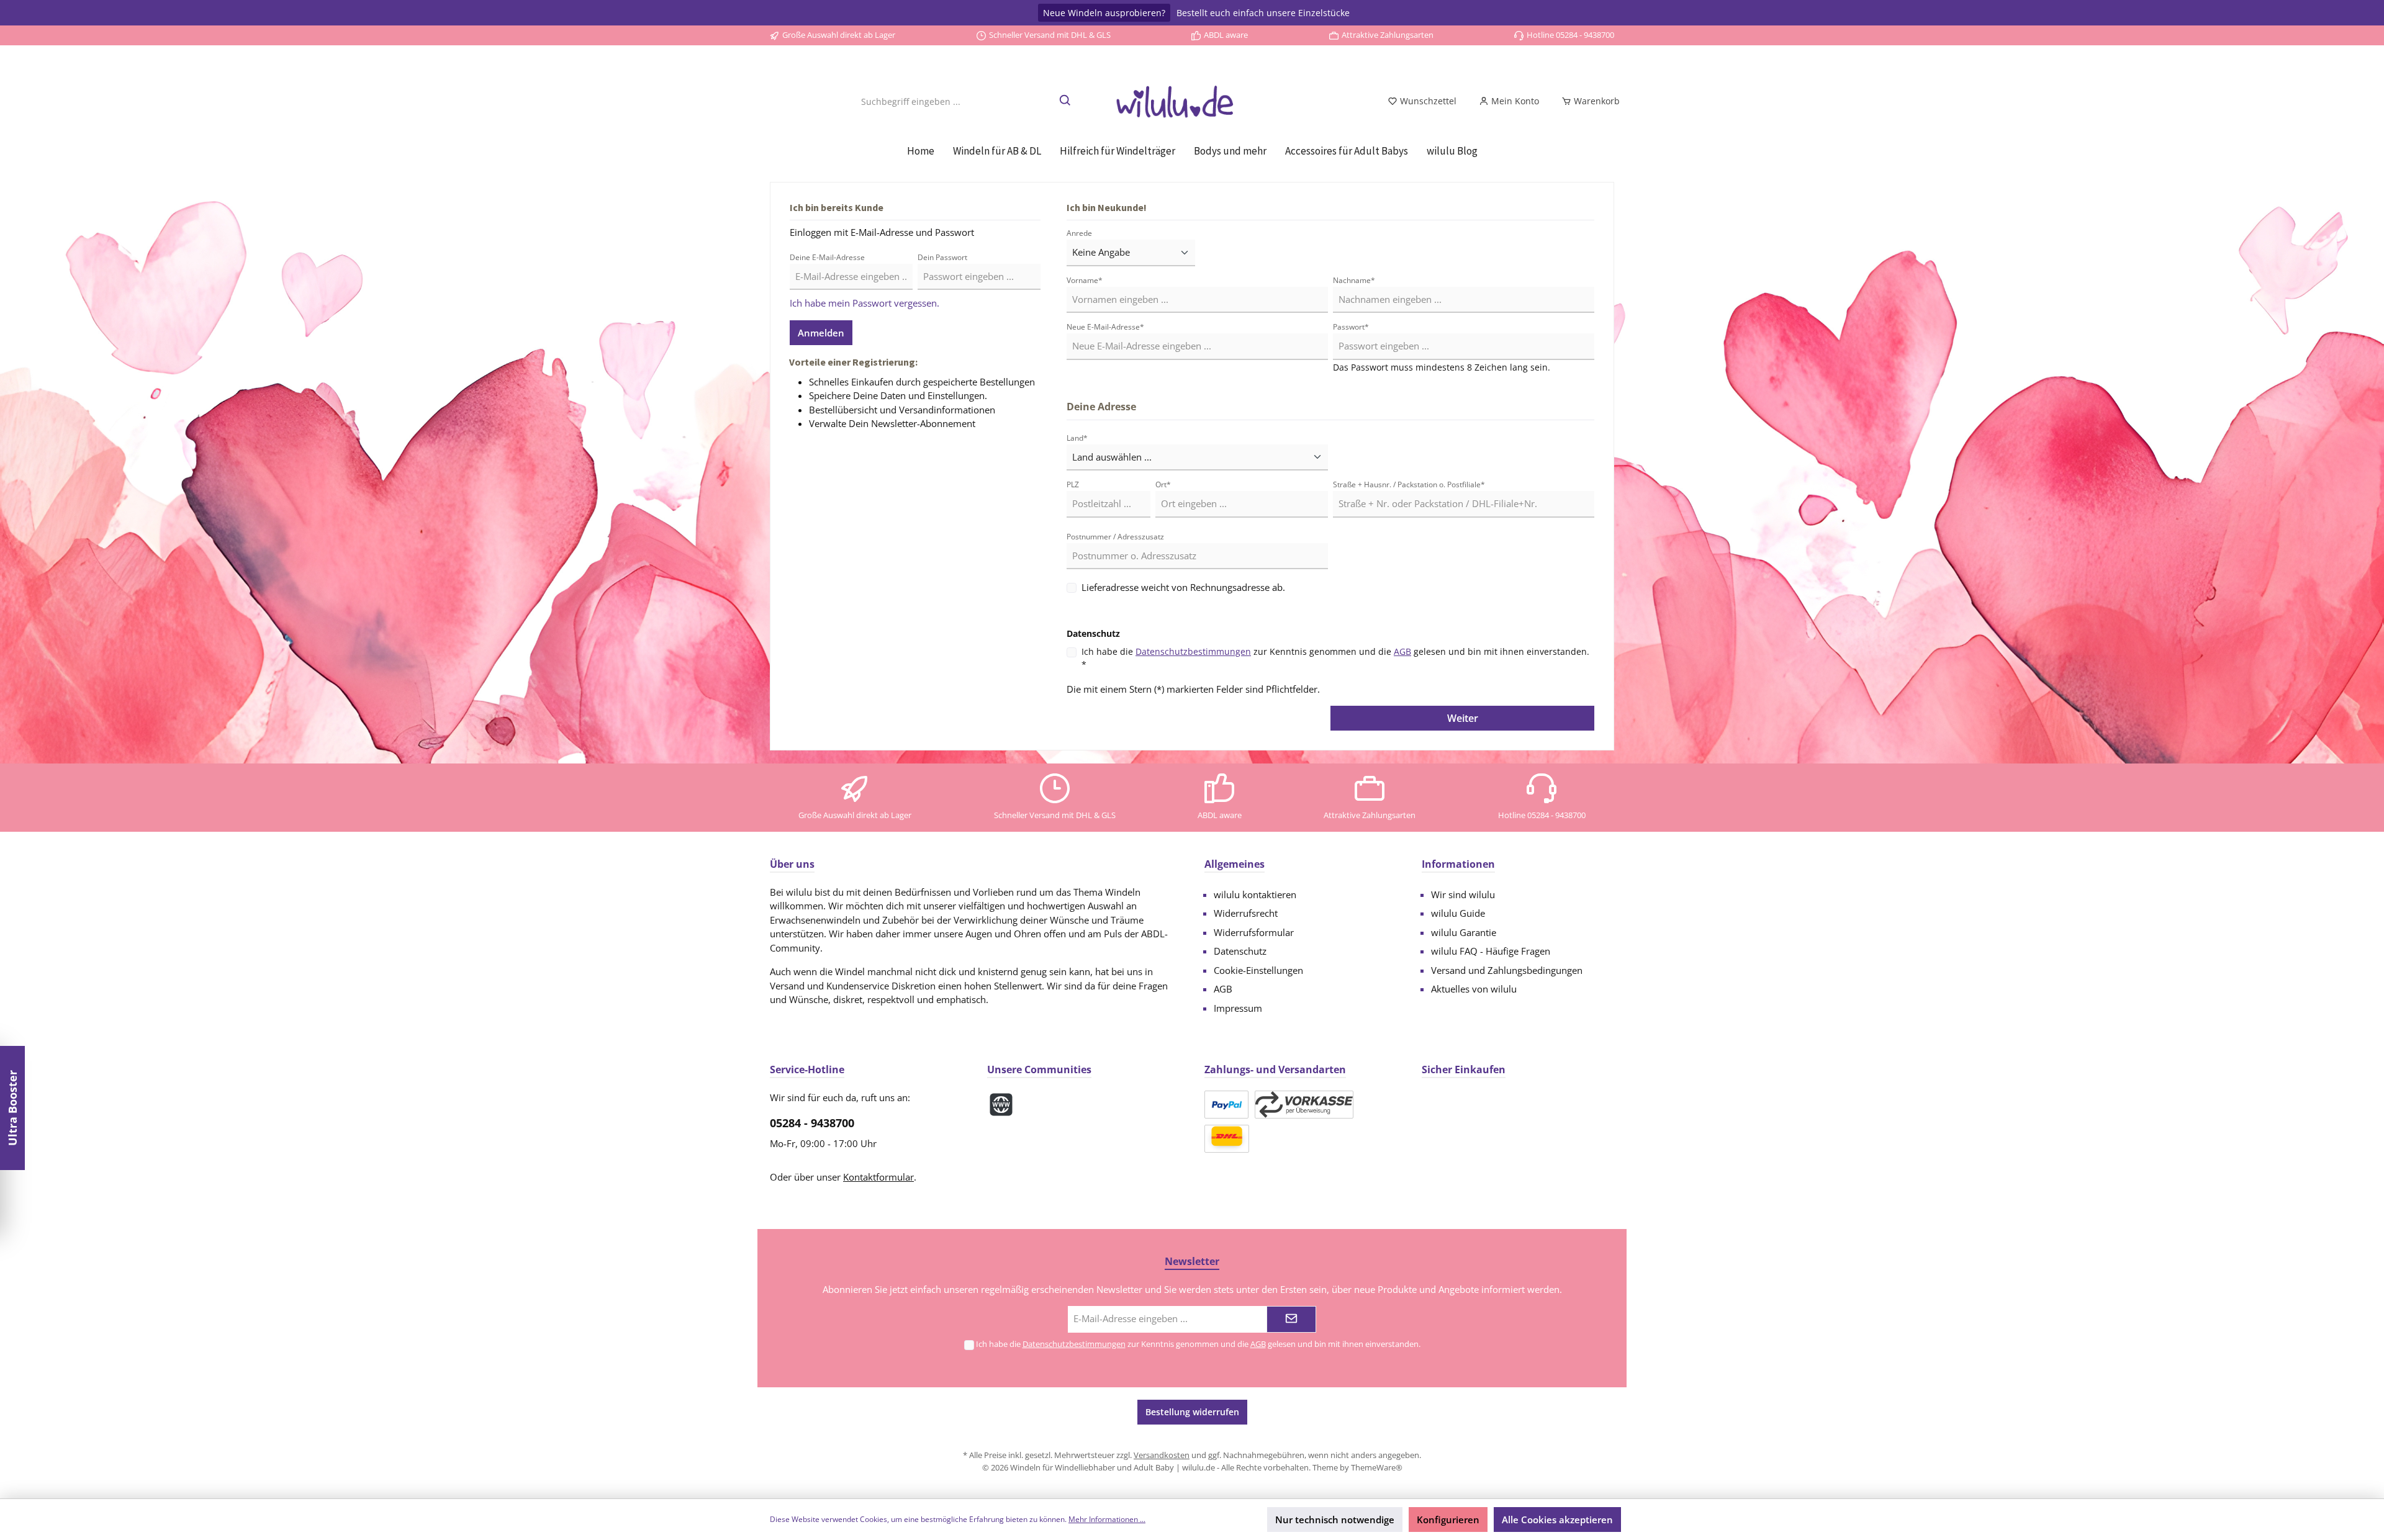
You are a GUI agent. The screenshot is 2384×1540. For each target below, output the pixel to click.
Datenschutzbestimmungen (1193, 651)
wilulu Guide (1458, 913)
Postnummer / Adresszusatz (1115, 537)
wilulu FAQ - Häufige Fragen (1491, 951)
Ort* (1163, 484)
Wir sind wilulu (1463, 894)
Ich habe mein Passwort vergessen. (865, 303)
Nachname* (1354, 280)
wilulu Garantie (1464, 932)
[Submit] (1291, 1319)
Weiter (1463, 718)
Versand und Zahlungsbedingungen (1507, 970)
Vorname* (1085, 280)
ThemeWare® (1377, 1467)
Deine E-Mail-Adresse (827, 257)
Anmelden (821, 333)
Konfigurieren (1448, 1520)
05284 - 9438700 (812, 1123)
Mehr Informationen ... (1107, 1519)
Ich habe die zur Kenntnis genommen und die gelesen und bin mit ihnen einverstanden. (1198, 1344)
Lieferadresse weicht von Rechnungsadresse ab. (1183, 587)
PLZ (1073, 484)
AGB (1402, 651)
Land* (1077, 438)
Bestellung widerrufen (1192, 1412)
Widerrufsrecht (1246, 913)
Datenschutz (1240, 951)
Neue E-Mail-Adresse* (1105, 327)
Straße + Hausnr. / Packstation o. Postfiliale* (1409, 484)
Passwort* (1351, 327)
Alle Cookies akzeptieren (1557, 1520)
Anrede (1079, 233)
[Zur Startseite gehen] (1192, 101)
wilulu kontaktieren (1255, 894)
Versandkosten (1162, 1455)
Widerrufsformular (1254, 932)
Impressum (1238, 1008)
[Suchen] (1066, 101)
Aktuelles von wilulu (1474, 989)
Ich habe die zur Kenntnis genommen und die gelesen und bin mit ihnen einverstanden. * (1335, 658)
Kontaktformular (878, 1177)
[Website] (1001, 1105)
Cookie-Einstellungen (1258, 970)
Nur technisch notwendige (1335, 1520)
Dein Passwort (942, 257)
